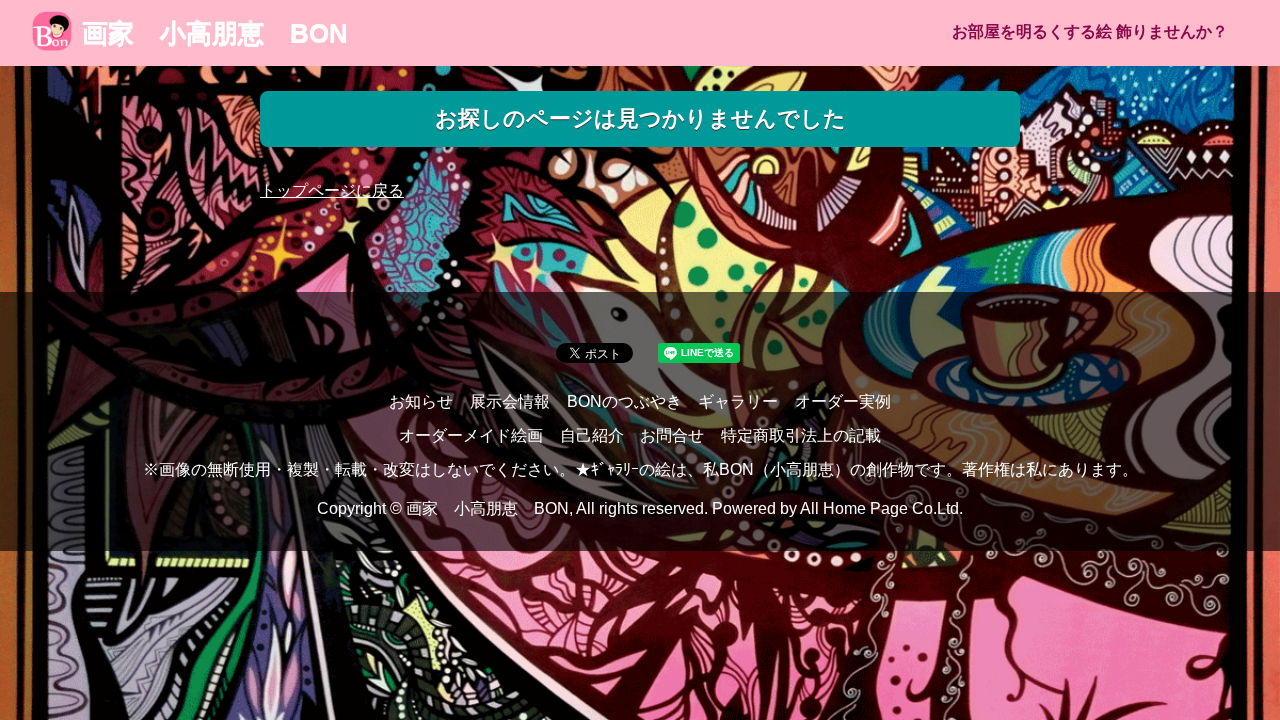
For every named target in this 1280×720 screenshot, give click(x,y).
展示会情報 (510, 401)
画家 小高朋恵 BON (215, 33)
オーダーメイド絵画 (471, 435)
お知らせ (421, 401)
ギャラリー (738, 401)
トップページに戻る (332, 190)
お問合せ (672, 435)
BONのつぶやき (624, 401)
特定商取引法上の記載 (801, 435)
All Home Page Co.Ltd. (881, 508)
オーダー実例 (843, 401)
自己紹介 (592, 435)
